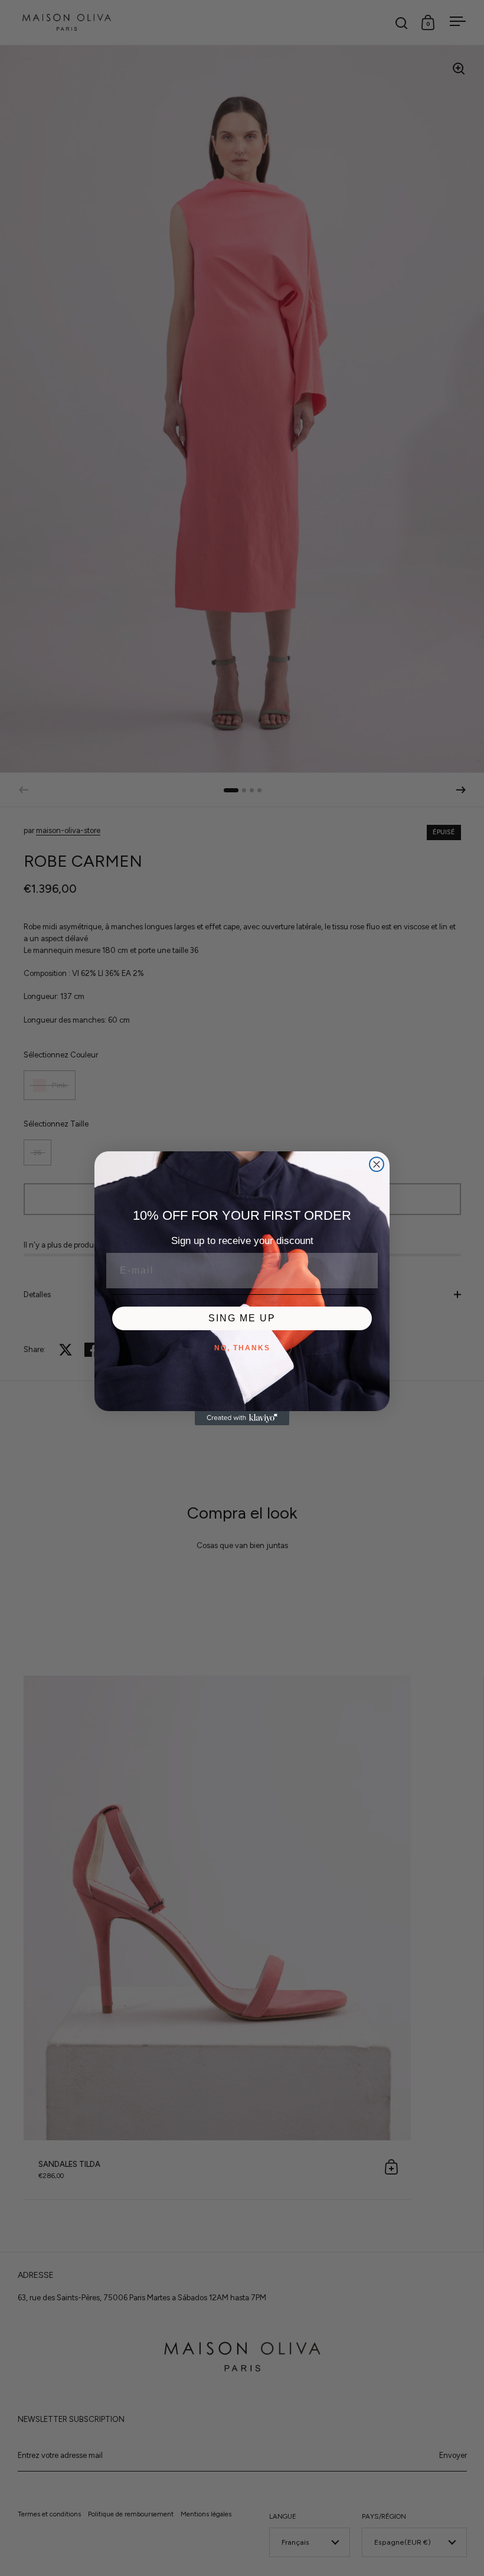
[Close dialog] (377, 1164)
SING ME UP (242, 1318)
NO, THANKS (242, 1348)
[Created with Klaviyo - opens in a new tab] (242, 1418)
